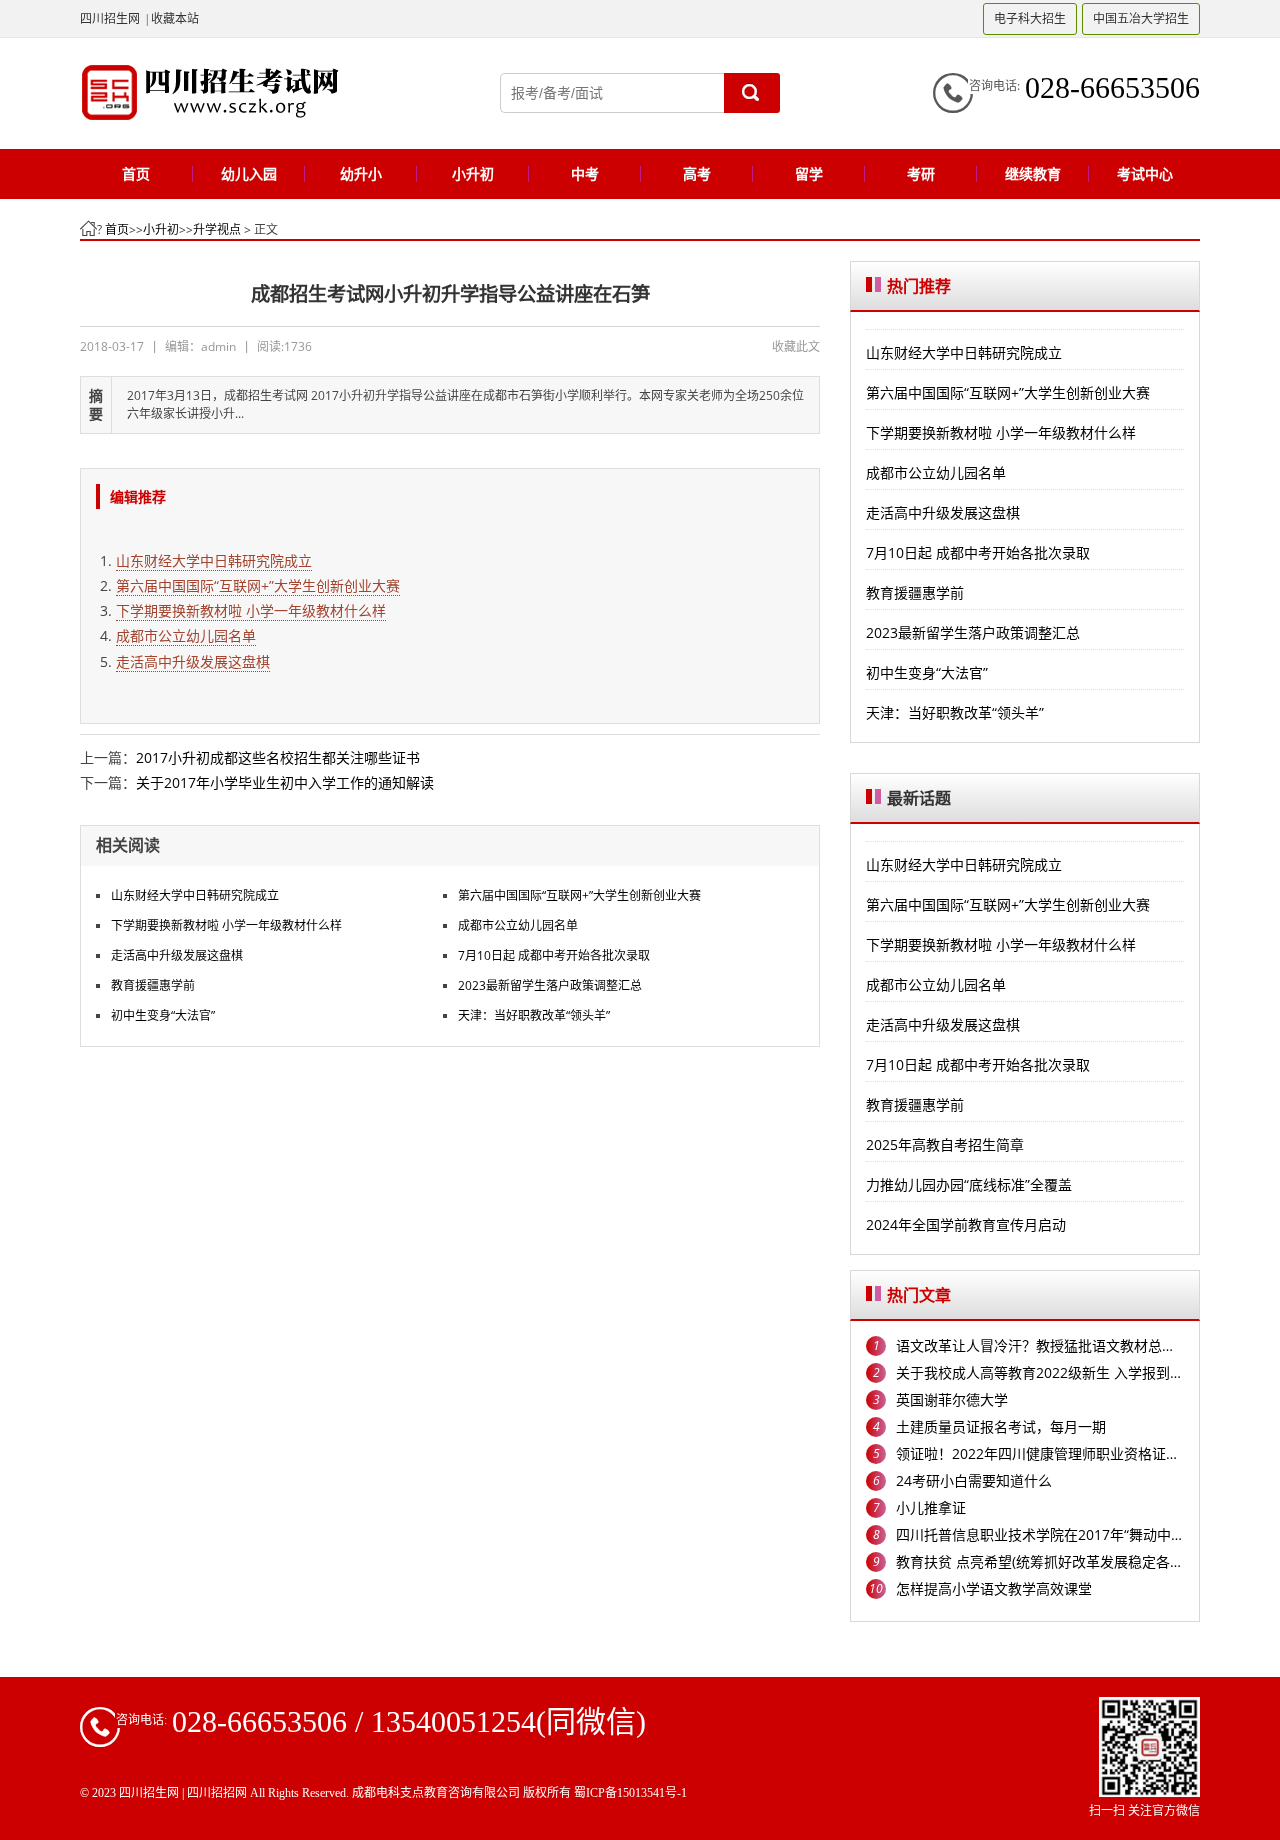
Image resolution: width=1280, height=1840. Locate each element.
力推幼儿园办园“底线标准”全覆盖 (969, 1184)
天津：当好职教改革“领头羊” (534, 1015)
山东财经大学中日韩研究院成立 (214, 560)
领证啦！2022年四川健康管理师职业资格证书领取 (1040, 1453)
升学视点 (217, 229)
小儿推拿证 (931, 1507)
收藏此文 (796, 347)
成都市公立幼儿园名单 (186, 635)
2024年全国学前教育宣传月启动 (966, 1224)
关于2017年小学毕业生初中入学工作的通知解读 (285, 782)
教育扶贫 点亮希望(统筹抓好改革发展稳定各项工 (1040, 1561)
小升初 (161, 229)
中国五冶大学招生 (1141, 18)
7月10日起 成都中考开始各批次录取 (554, 955)
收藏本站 (175, 18)
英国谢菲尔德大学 (952, 1399)
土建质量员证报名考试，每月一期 (1001, 1426)
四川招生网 (110, 18)
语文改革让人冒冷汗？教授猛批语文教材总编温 (1040, 1345)
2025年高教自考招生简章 (945, 1144)
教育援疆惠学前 (153, 985)
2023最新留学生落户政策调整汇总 (550, 985)
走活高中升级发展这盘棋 (193, 661)
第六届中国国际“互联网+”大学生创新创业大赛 (258, 585)
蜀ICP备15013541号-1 (630, 1793)
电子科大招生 (1030, 18)
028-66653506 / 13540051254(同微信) (409, 1721)
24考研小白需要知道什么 (974, 1480)
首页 (117, 229)
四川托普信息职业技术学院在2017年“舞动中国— (1040, 1534)
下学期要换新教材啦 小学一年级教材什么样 (251, 610)
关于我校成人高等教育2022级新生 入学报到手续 (1040, 1372)
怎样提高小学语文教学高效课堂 (994, 1588)
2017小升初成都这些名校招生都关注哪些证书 (278, 757)
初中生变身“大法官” (163, 1015)
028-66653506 (1112, 87)
